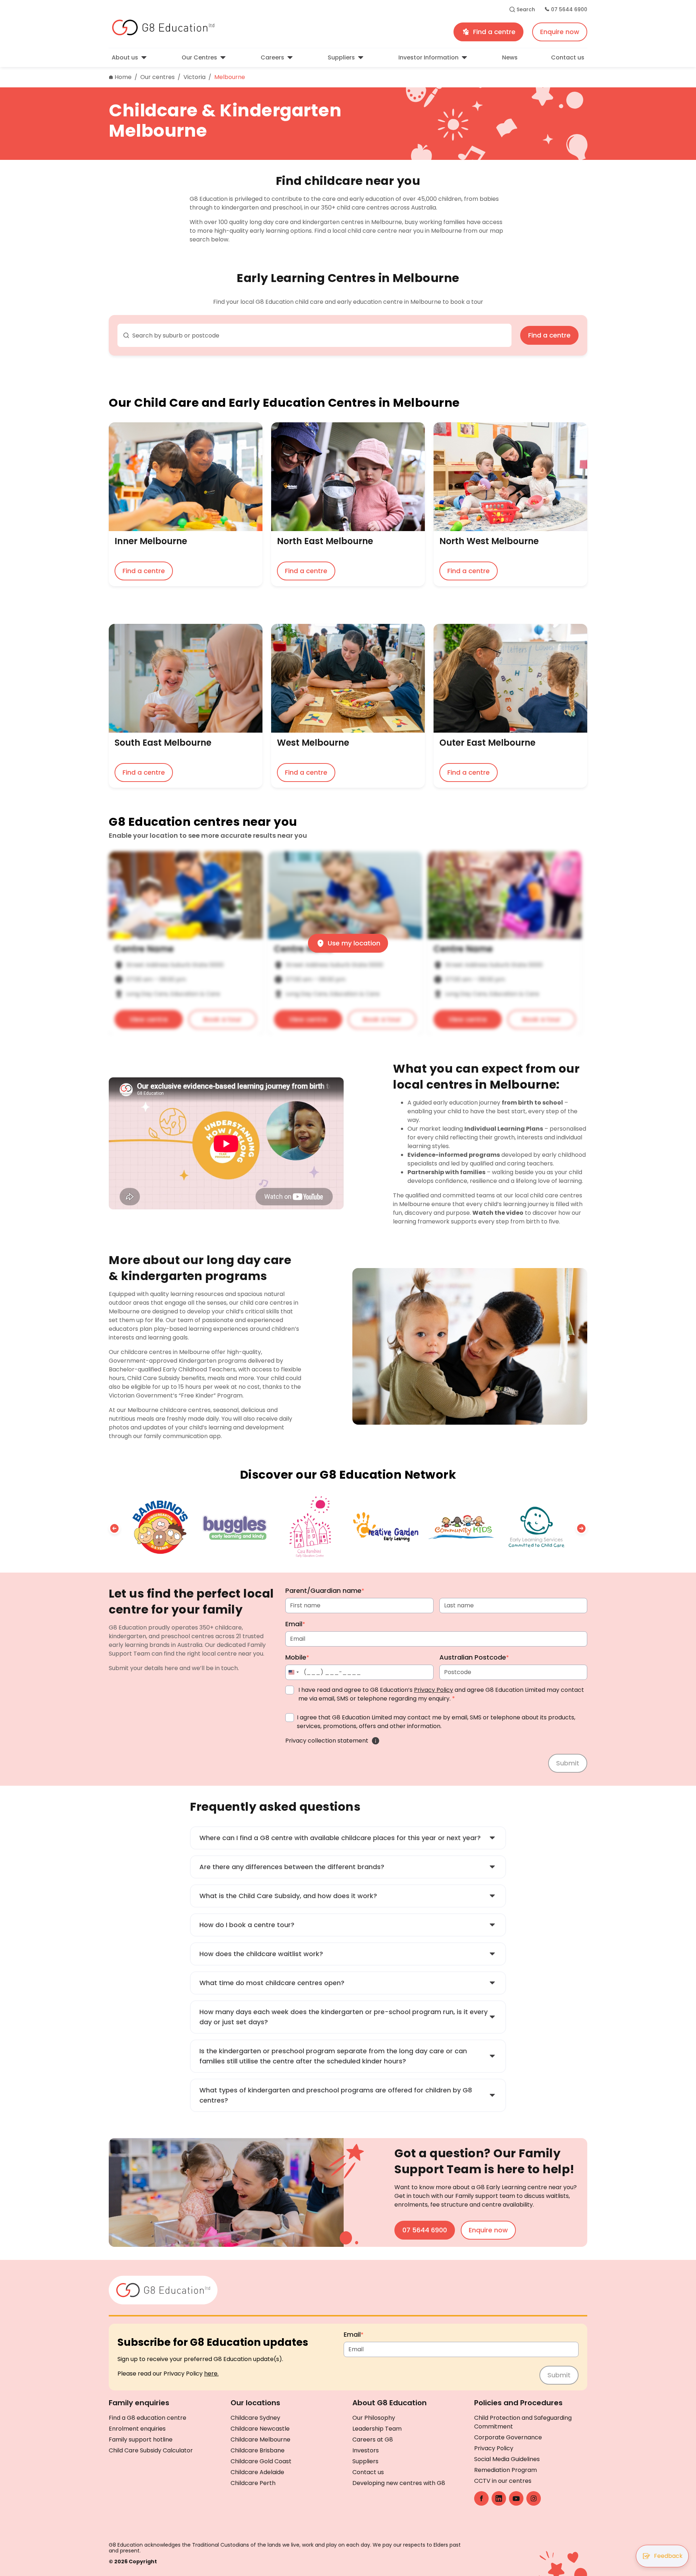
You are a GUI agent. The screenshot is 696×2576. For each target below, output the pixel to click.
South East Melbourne (163, 744)
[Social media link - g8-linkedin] (499, 2498)
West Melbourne (313, 744)
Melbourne (230, 77)
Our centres (158, 77)
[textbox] (319, 336)
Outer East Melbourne (487, 744)
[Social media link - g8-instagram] (534, 2498)
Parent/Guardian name (325, 1591)
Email (295, 1624)
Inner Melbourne (151, 542)
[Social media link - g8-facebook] (481, 2498)
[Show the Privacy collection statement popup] (376, 1741)
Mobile (297, 1657)
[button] (115, 1528)
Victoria (194, 77)
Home (123, 77)
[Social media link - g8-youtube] (516, 2498)
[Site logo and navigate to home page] (222, 28)
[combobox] (314, 335)
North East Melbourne (325, 542)
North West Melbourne (489, 542)
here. (211, 2374)
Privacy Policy (434, 1690)
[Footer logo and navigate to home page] (163, 2289)
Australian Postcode (474, 1657)
